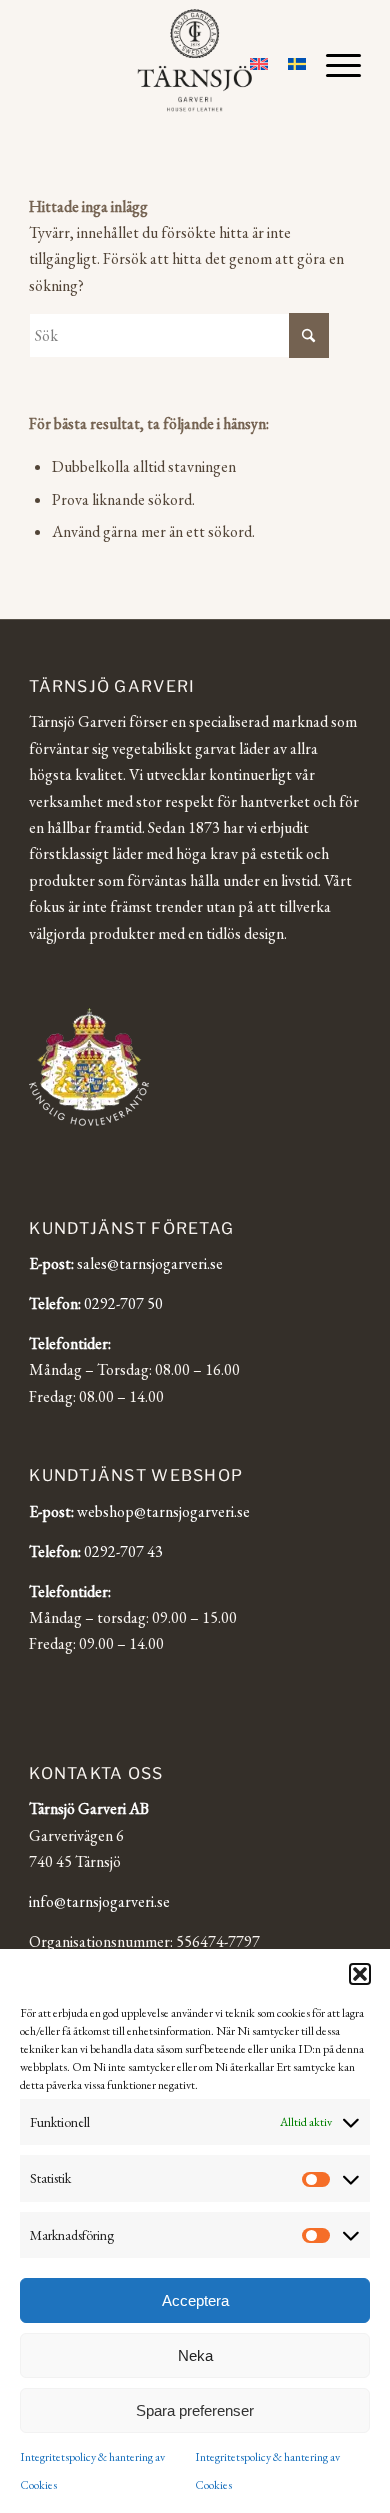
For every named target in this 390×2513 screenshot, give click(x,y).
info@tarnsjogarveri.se (99, 1901)
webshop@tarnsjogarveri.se (163, 1511)
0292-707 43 (123, 1551)
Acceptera (195, 2300)
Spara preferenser (195, 2410)
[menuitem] (333, 65)
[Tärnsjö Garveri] (194, 60)
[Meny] (333, 65)
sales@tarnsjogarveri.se (150, 1263)
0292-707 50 (123, 1303)
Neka (195, 2355)
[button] (360, 1974)
